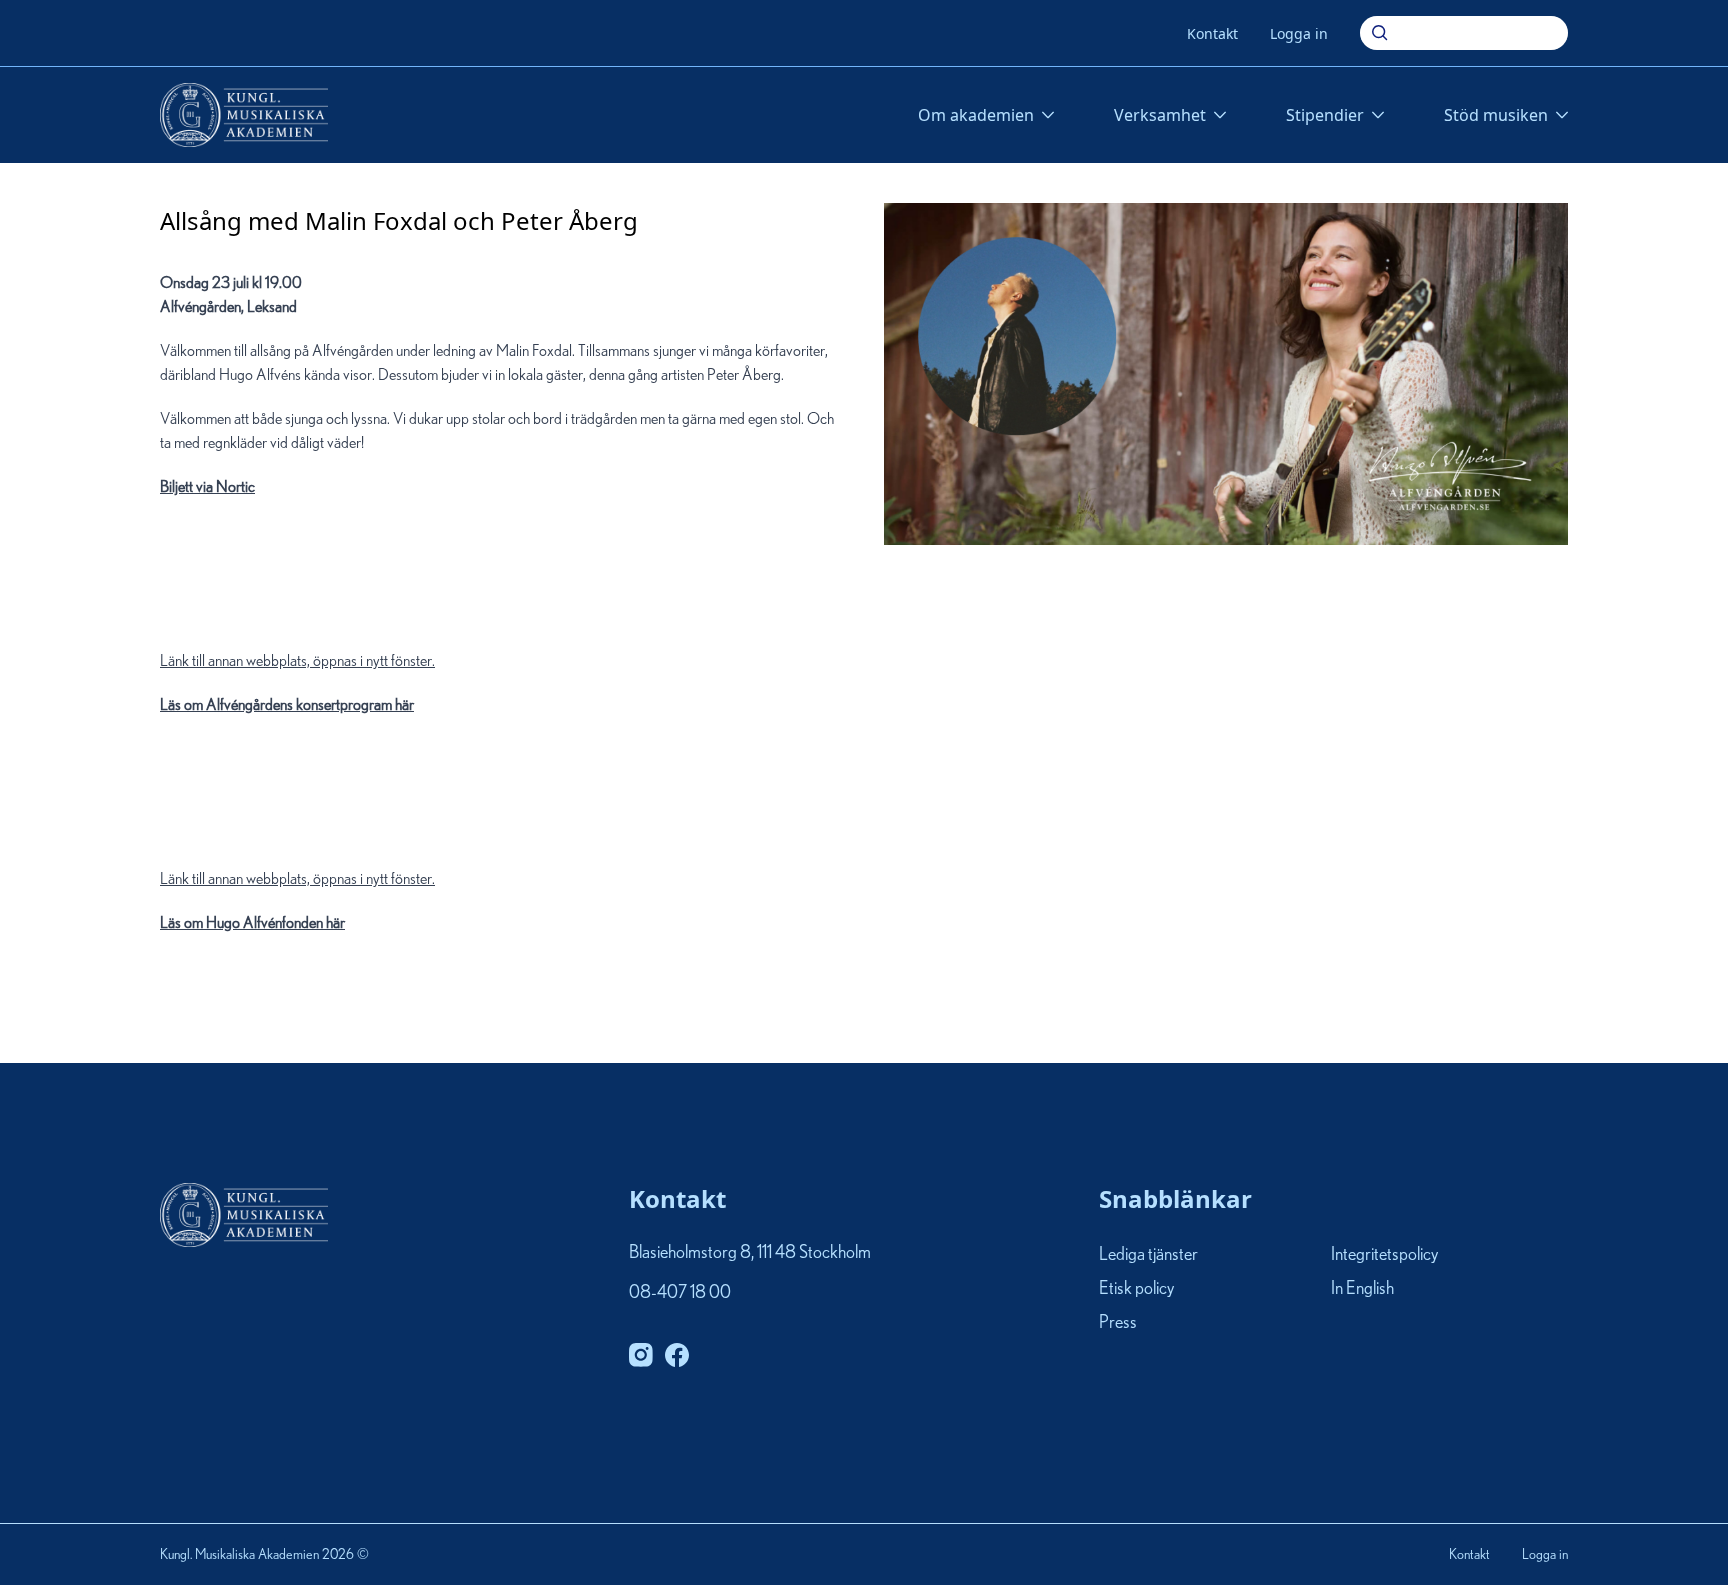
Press (1118, 1324)
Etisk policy (1136, 1289)
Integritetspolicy (1384, 1255)
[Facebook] (677, 1355)
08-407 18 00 (680, 1293)
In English (1362, 1289)
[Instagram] (641, 1355)
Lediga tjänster (1148, 1255)
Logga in (1299, 33)
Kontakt (1212, 33)
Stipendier (1325, 115)
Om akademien (976, 115)
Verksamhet (1160, 115)
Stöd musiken (1496, 115)
